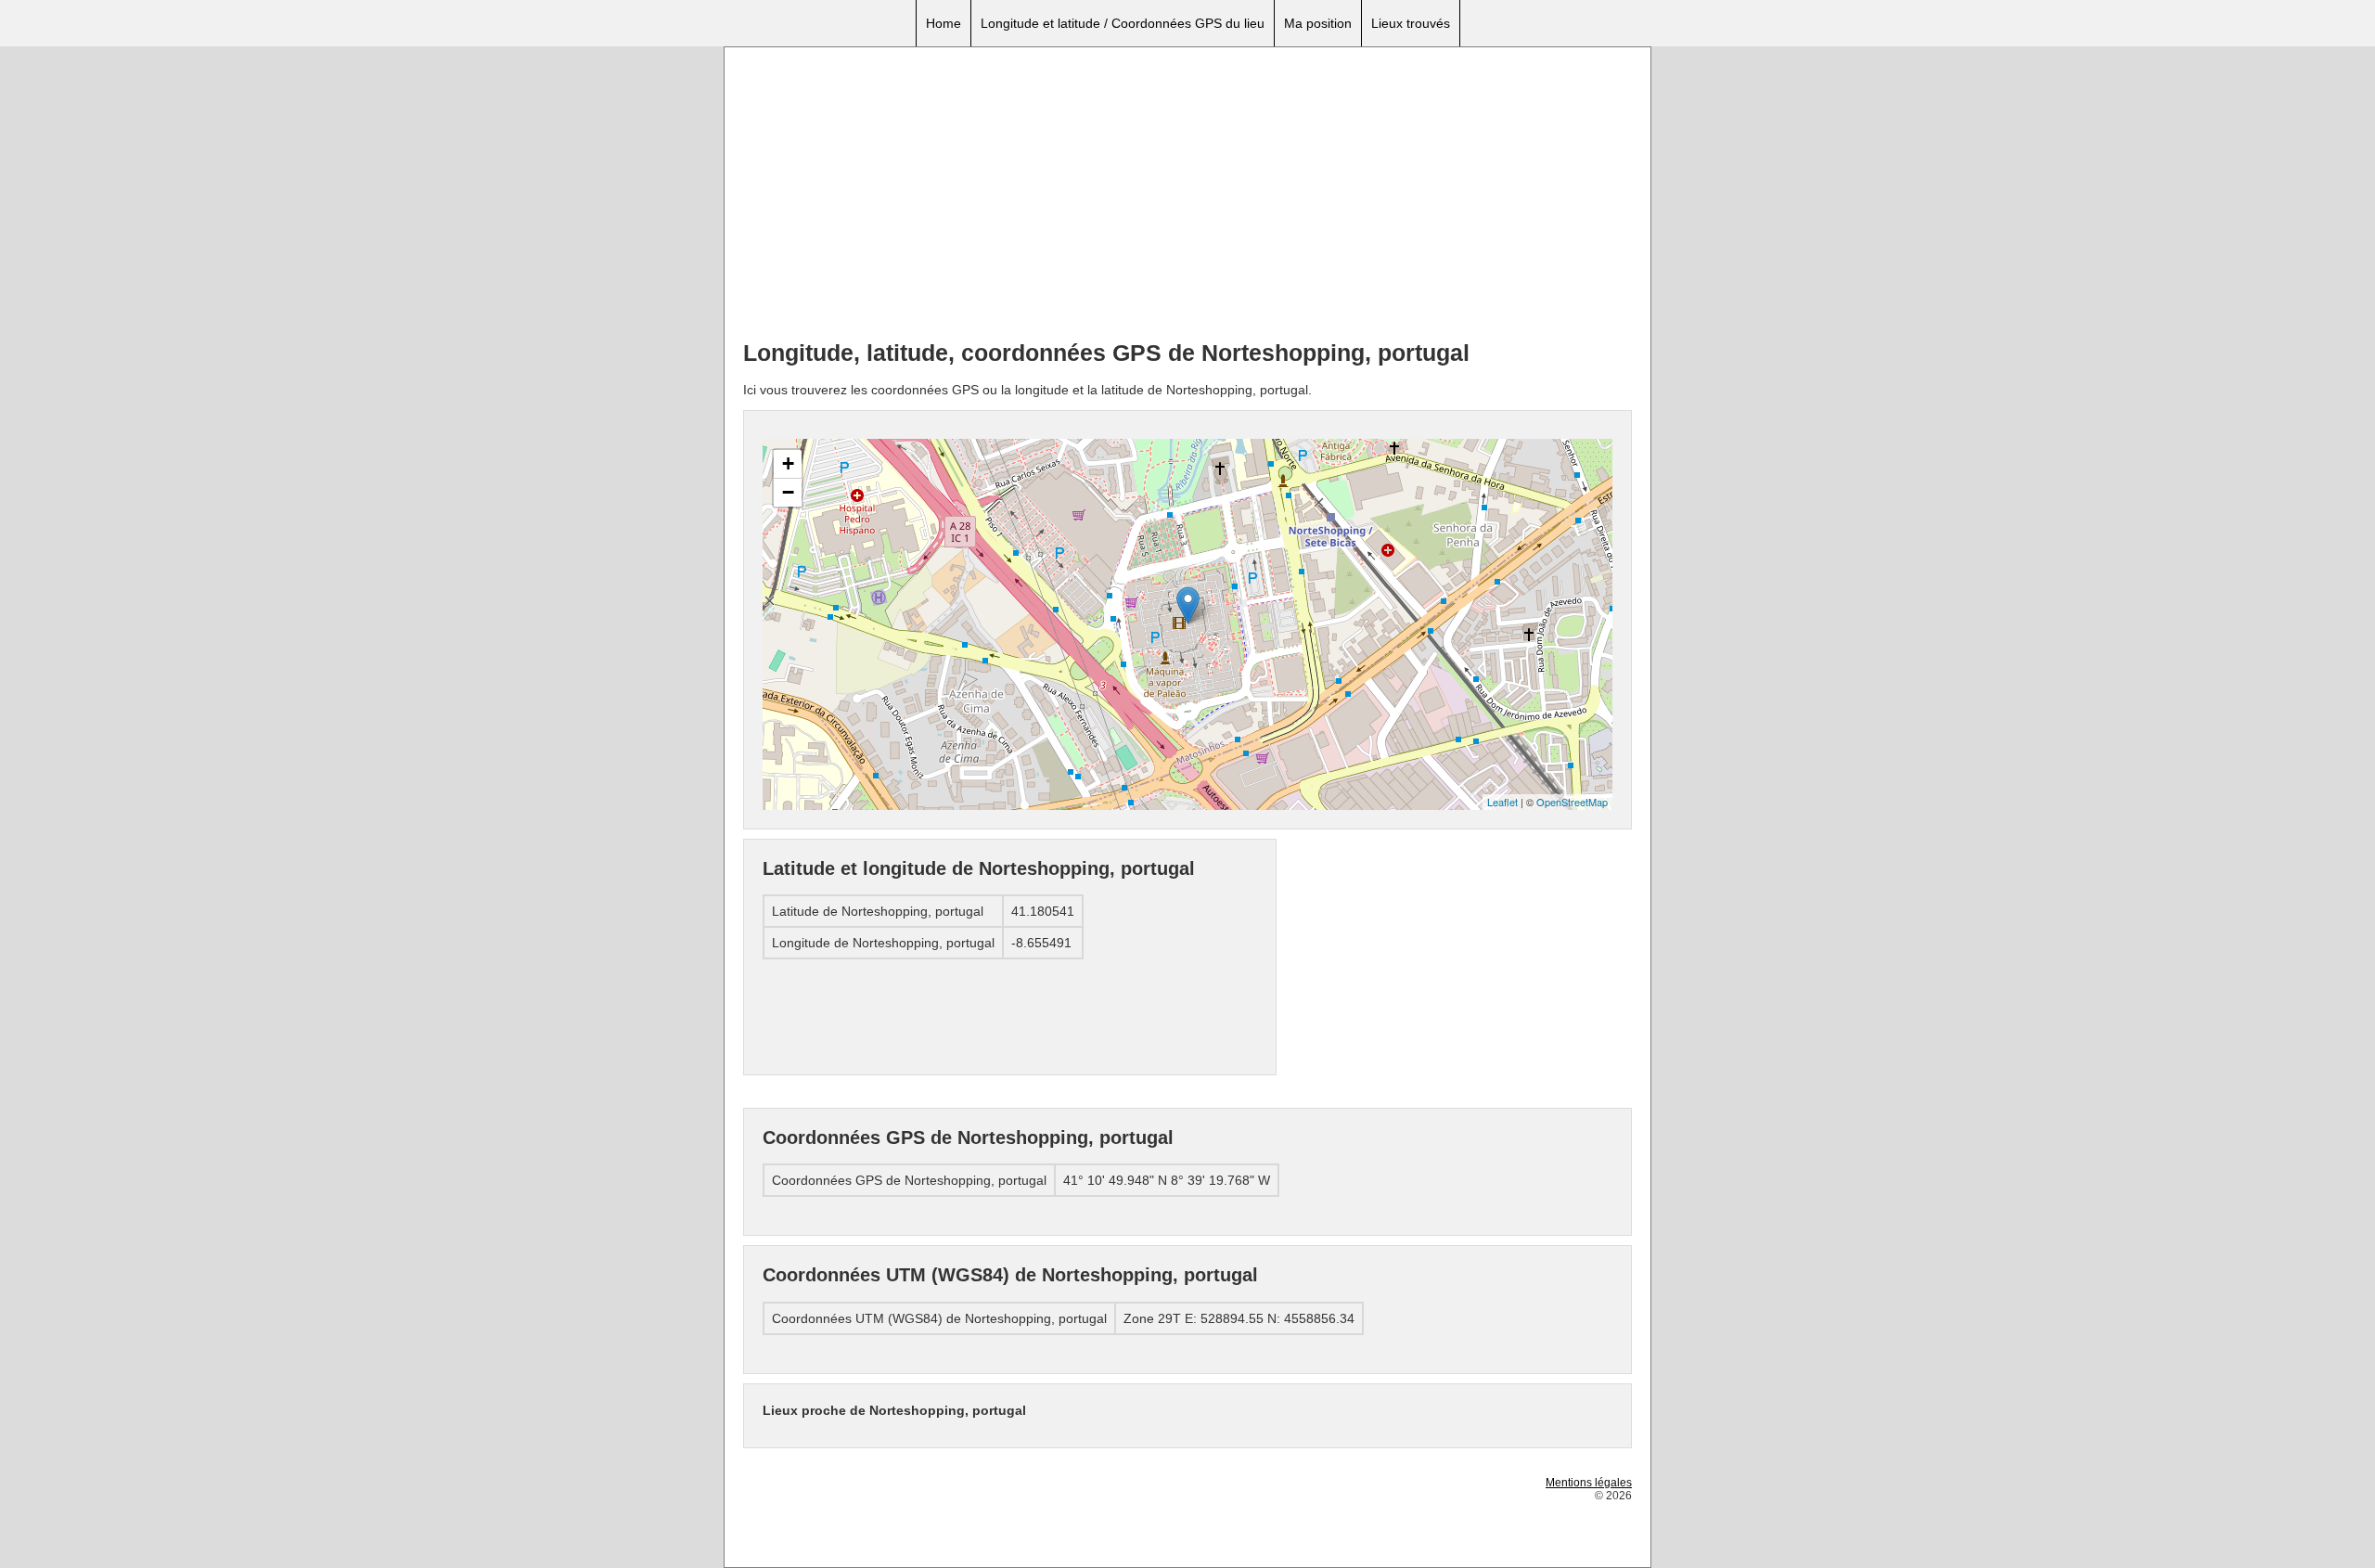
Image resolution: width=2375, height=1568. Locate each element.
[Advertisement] (1187, 196)
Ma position (1318, 23)
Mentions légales (1589, 1483)
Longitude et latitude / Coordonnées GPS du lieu (1123, 23)
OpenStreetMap (1572, 802)
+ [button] (788, 463)
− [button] (788, 492)
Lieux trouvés (1411, 23)
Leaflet (1502, 802)
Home (944, 23)
